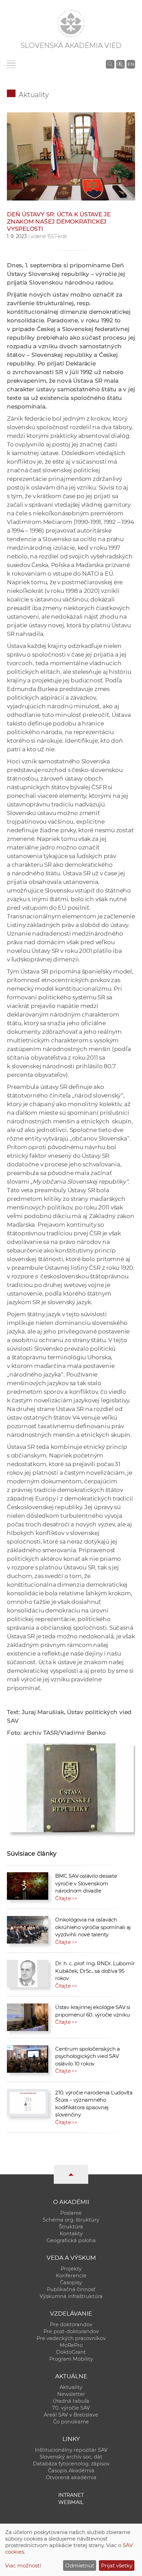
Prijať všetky (117, 2565)
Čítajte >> (66, 1898)
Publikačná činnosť (71, 2289)
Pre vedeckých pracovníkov (71, 2338)
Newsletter (71, 2394)
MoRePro (71, 2345)
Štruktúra (71, 2227)
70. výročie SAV (71, 2408)
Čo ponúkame (71, 2422)
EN (131, 64)
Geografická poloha (71, 2240)
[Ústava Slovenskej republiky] (71, 1786)
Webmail (71, 2502)
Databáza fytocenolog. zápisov (71, 2464)
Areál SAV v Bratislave (71, 2415)
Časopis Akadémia (71, 2471)
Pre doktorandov (71, 2325)
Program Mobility (71, 2359)
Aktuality (34, 95)
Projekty (71, 2269)
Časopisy (71, 2283)
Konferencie (71, 2276)
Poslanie (71, 2213)
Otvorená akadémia (71, 2477)
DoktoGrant (71, 2352)
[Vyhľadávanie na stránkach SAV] (110, 64)
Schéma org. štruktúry (71, 2220)
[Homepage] (71, 23)
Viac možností (23, 2565)
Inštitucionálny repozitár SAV (71, 2450)
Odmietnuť (80, 2565)
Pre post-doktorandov (71, 2331)
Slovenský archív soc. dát (71, 2457)
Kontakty (71, 2234)
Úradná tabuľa (71, 2401)
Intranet (71, 2495)
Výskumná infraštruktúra (71, 2296)
